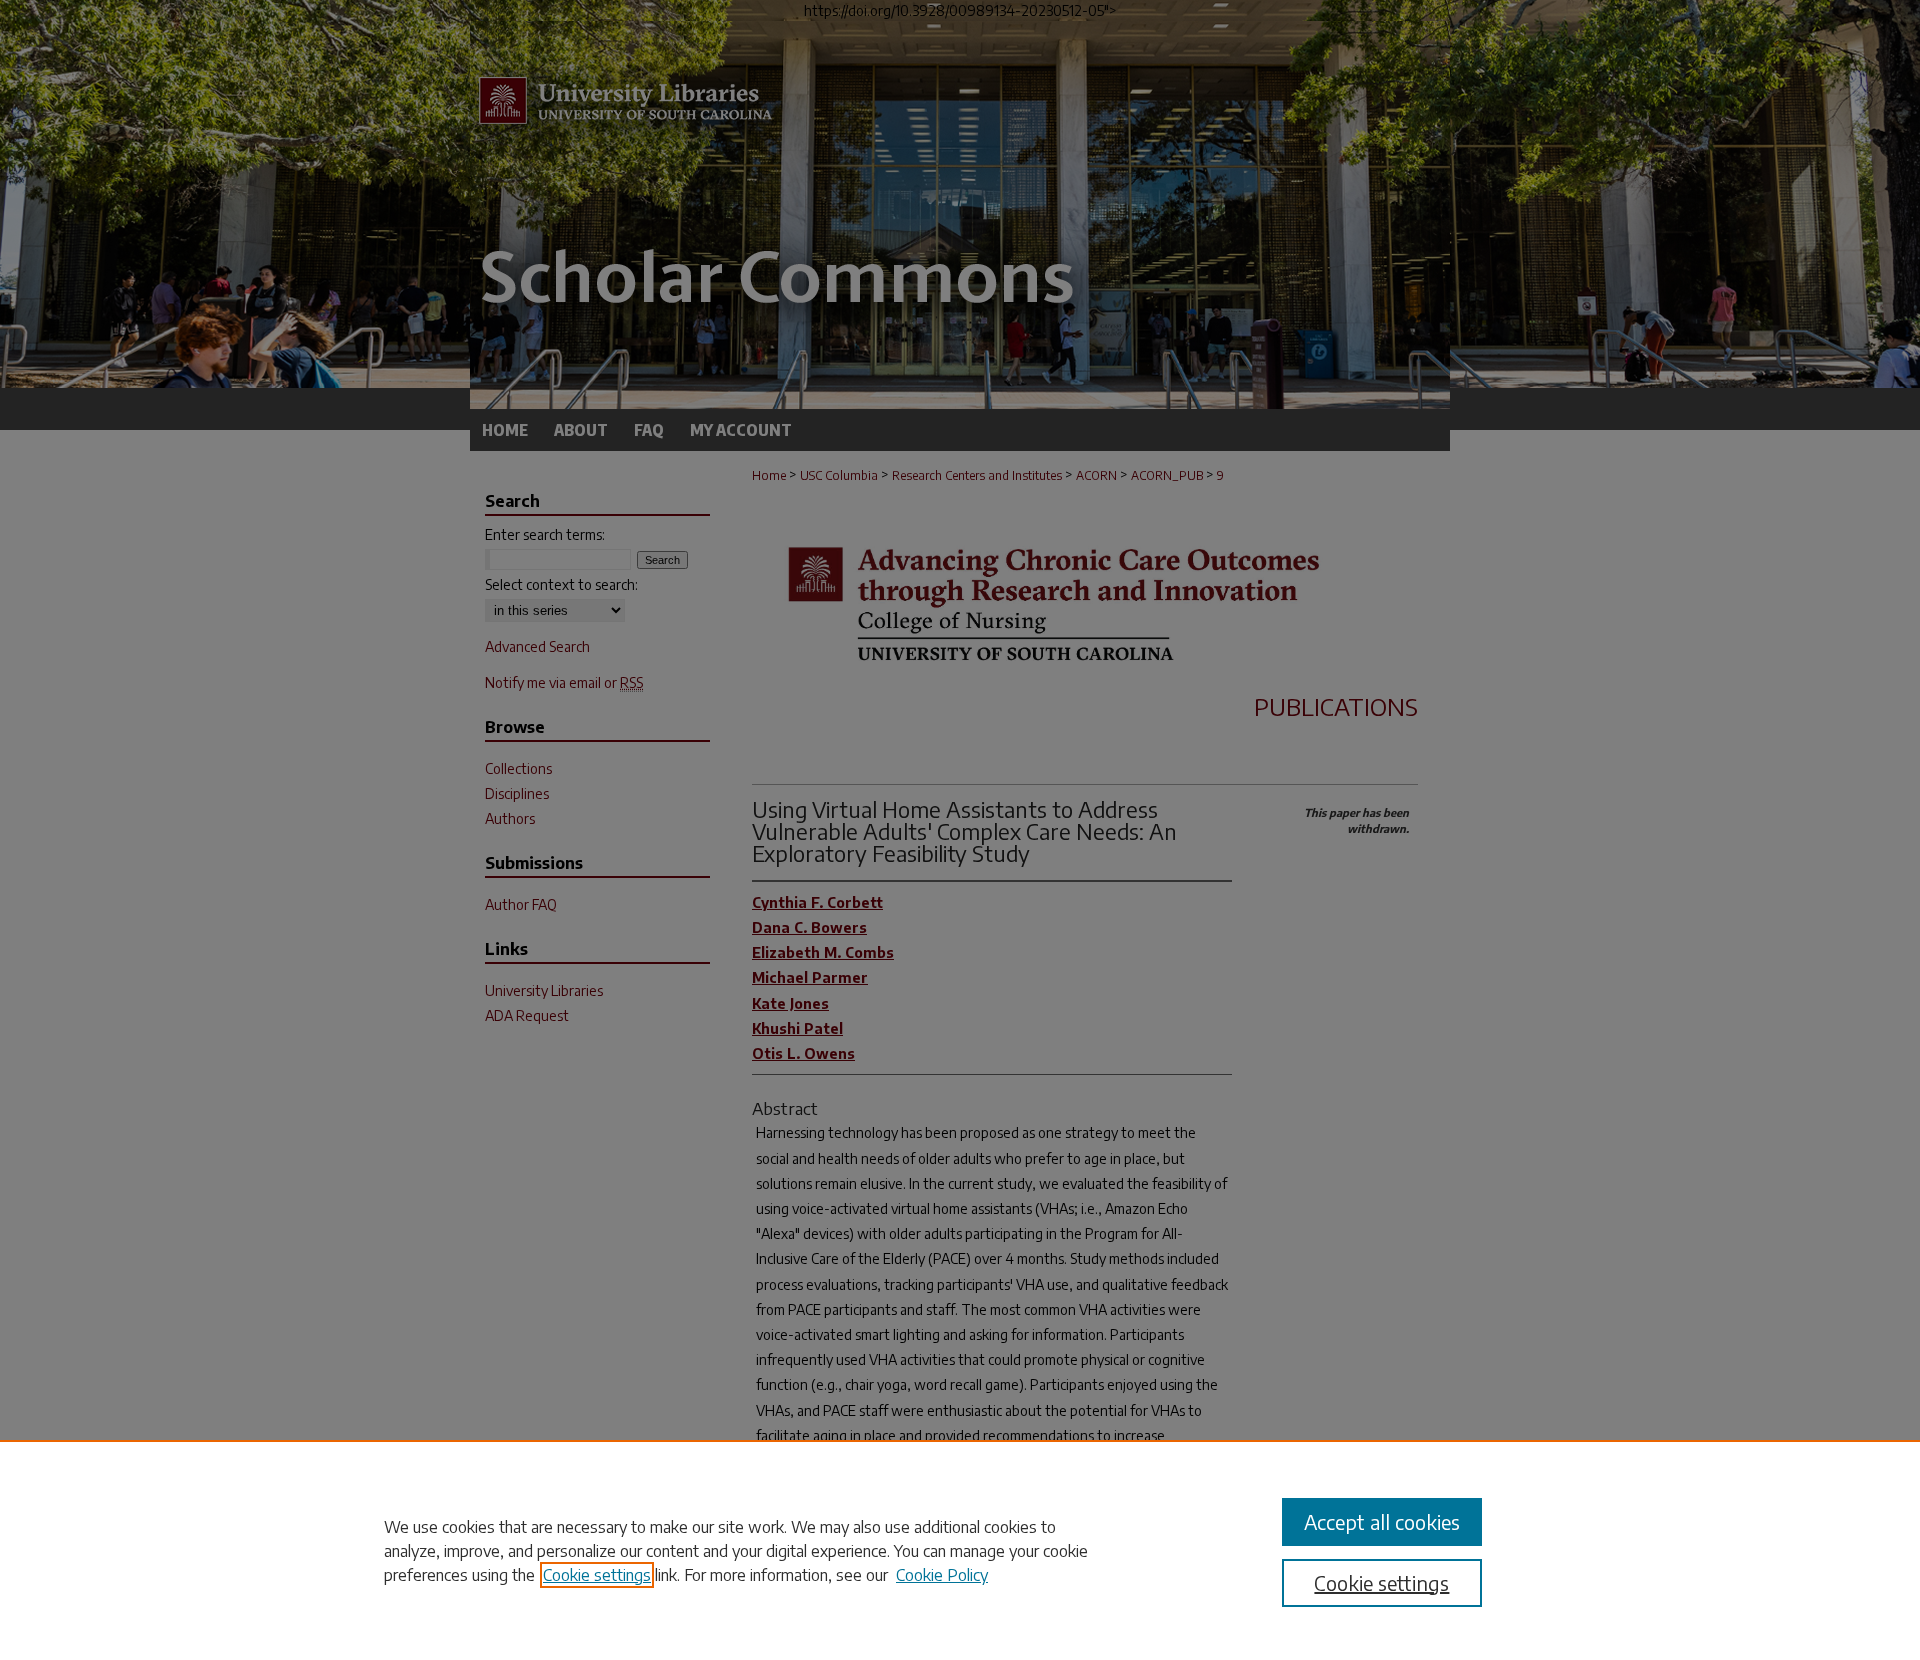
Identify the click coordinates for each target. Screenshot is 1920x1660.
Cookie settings (597, 1575)
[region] (960, 1550)
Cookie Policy (942, 1575)
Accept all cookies (1382, 1521)
